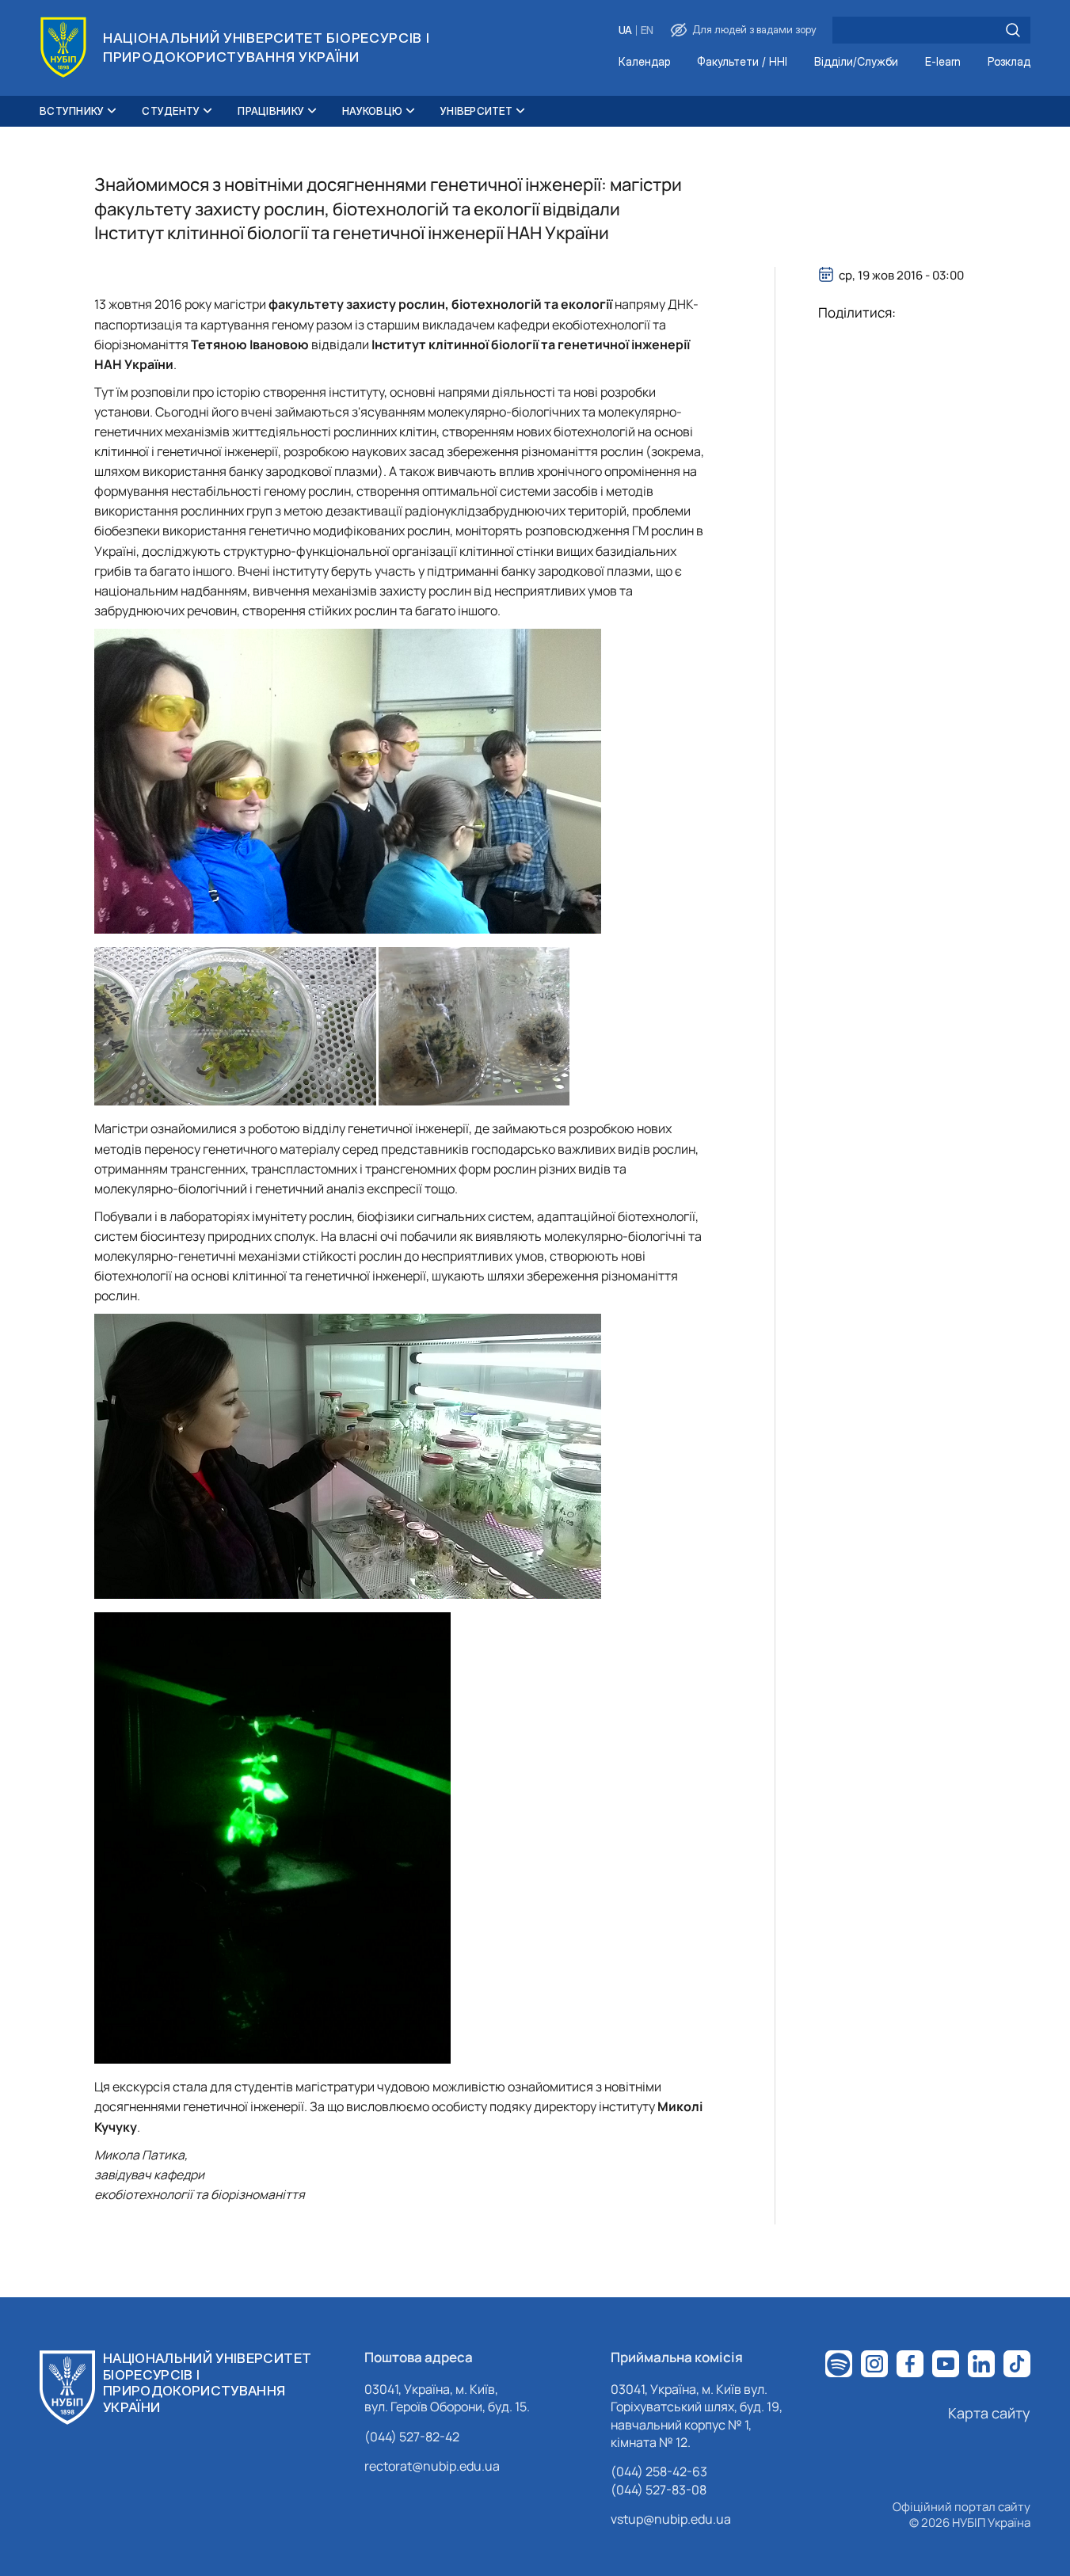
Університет (476, 111)
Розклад (1009, 62)
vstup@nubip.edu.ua (671, 2519)
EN (647, 30)
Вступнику (72, 111)
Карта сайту (989, 2413)
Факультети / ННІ (742, 62)
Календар (644, 62)
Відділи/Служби (856, 62)
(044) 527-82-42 (412, 2437)
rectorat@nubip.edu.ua (432, 2466)
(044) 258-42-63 (659, 2471)
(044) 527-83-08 (659, 2490)
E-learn (943, 62)
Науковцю (372, 111)
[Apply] (1013, 30)
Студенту (171, 111)
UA (625, 30)
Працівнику (271, 111)
